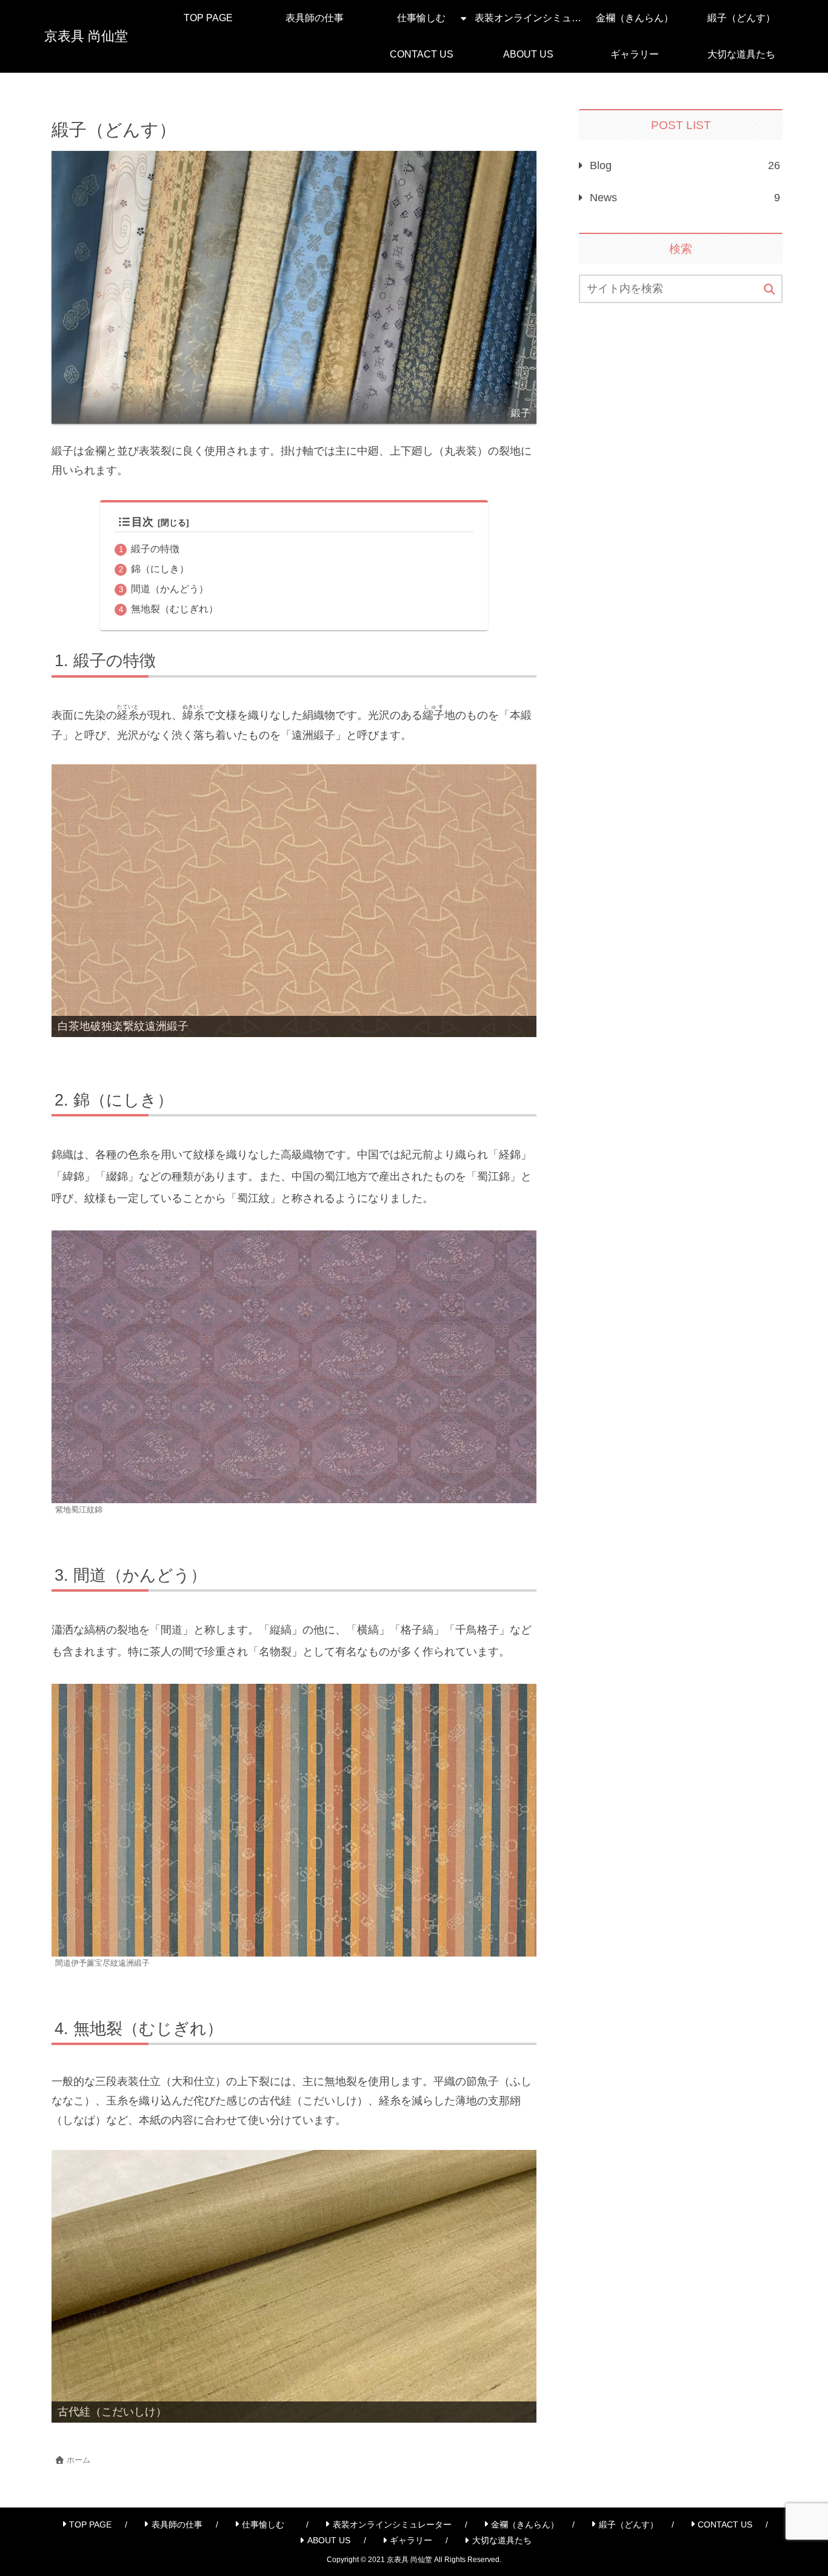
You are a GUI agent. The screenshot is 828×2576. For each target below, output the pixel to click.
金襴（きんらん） (525, 2524)
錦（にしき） (160, 569)
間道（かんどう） (170, 589)
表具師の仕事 (177, 2524)
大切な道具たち (502, 2540)
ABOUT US (329, 2540)
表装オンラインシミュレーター (392, 2524)
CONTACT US (725, 2524)
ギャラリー (411, 2540)
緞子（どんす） (629, 2524)
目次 (142, 522)
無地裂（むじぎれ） (175, 609)
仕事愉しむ (267, 2524)
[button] (770, 290)
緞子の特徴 (155, 549)
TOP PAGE (90, 2524)
